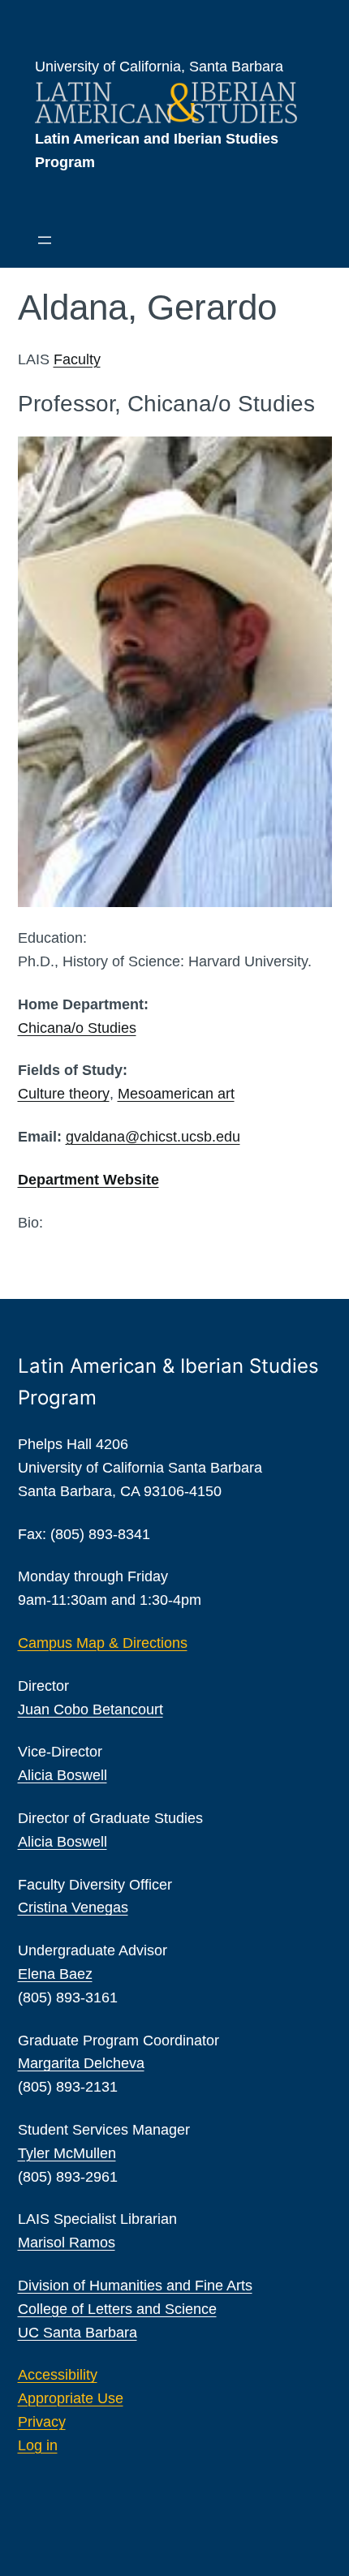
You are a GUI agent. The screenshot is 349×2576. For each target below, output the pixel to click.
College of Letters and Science (117, 2309)
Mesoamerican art (176, 1094)
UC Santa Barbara (78, 2333)
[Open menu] (45, 240)
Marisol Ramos (67, 2243)
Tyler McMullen (67, 2153)
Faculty (77, 359)
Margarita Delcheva (81, 2063)
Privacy (42, 2422)
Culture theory (64, 1094)
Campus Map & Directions (103, 1643)
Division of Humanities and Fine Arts (135, 2286)
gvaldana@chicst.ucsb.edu (153, 1137)
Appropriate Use (71, 2398)
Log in (38, 2445)
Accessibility (58, 2375)
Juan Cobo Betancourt (90, 1709)
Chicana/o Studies (77, 1028)
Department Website (88, 1180)
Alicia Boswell (62, 1775)
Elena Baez (55, 1974)
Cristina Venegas (73, 1907)
